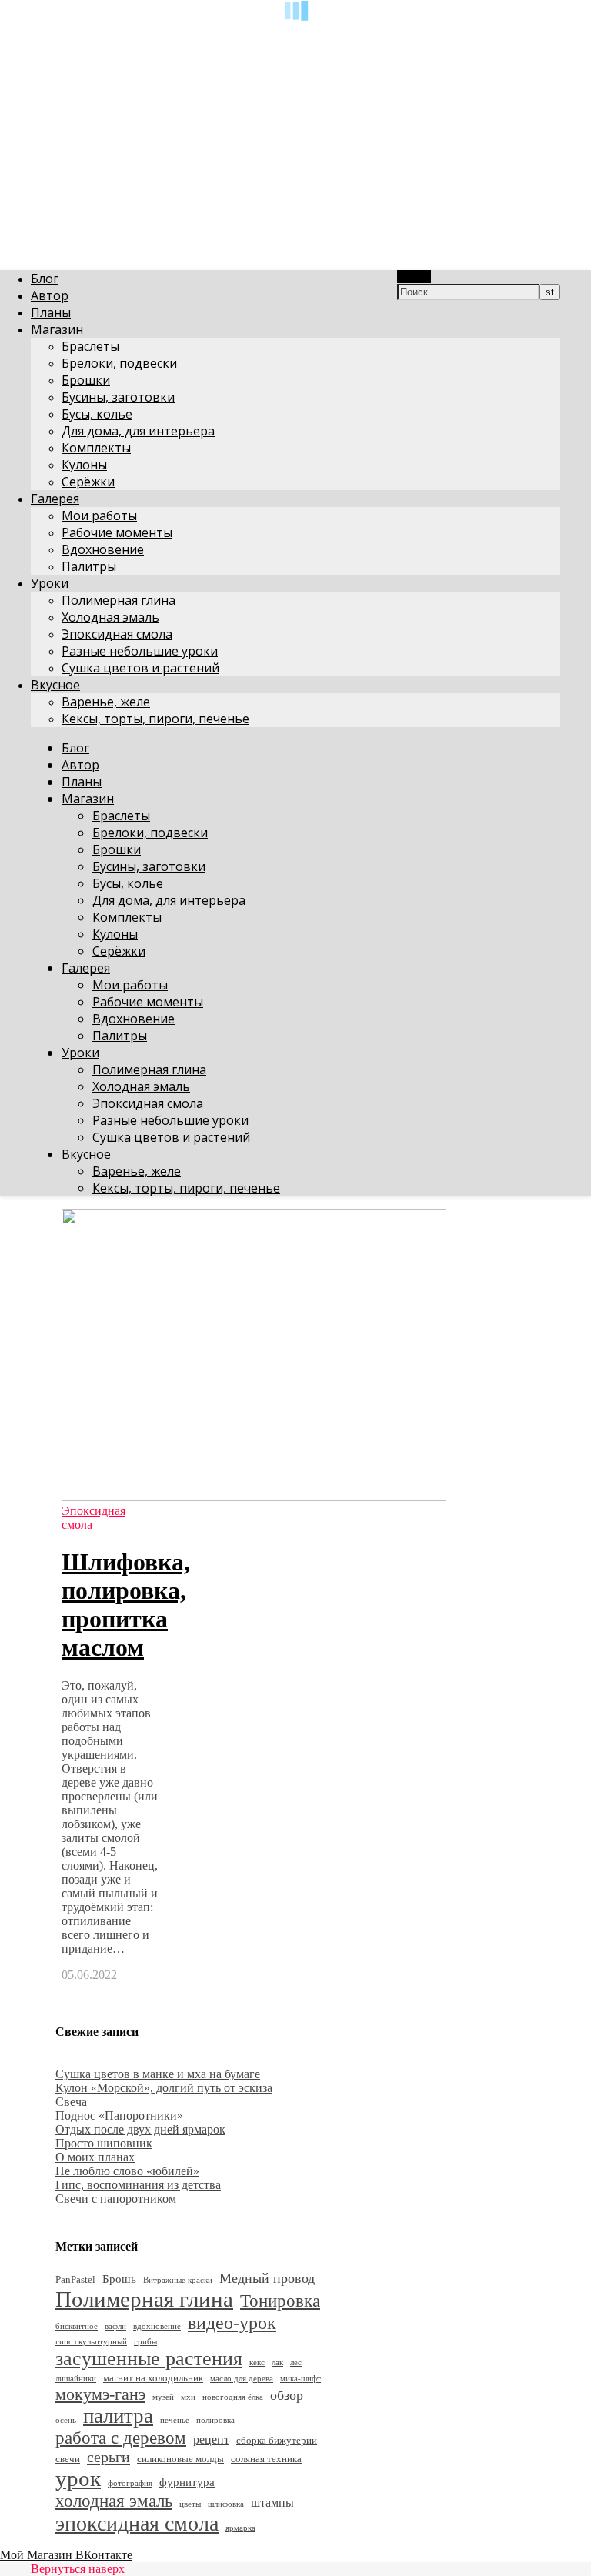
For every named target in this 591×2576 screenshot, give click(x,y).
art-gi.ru (20, 35)
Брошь (119, 2279)
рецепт (211, 2439)
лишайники (76, 2379)
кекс (257, 2362)
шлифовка (226, 2504)
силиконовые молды (180, 2459)
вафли (115, 2326)
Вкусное (55, 685)
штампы (272, 2503)
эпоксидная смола (137, 2523)
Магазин (57, 329)
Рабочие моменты (117, 532)
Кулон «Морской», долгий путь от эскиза (164, 2088)
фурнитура (187, 2482)
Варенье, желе (106, 702)
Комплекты (96, 448)
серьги (109, 2457)
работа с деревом (121, 2438)
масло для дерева (242, 2379)
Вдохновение (103, 549)
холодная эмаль (114, 2501)
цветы (190, 2504)
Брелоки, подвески (119, 363)
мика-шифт (301, 2379)
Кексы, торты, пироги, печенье (155, 719)
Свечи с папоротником (116, 2199)
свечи (68, 2459)
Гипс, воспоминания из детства (138, 2185)
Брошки (86, 380)
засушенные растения (149, 2359)
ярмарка (240, 2528)
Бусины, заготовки (118, 397)
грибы (145, 2342)
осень (66, 2420)
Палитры (89, 566)
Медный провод (267, 2278)
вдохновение (157, 2326)
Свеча (71, 2102)
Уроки (50, 583)
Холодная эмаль (110, 617)
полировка (215, 2420)
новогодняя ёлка (233, 2397)
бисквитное (77, 2326)
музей (163, 2397)
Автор (50, 295)
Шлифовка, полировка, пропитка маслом (126, 1605)
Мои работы (99, 516)
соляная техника (266, 2459)
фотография (130, 2483)
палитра (118, 2416)
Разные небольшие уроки (140, 651)
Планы (51, 312)
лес (296, 2362)
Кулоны (84, 465)
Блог (45, 279)
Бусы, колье (97, 414)
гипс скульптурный (91, 2342)
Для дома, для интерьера (138, 431)
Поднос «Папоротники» (119, 2116)
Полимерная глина (119, 600)
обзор (287, 2395)
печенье (175, 2420)
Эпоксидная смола (117, 634)
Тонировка (280, 2301)
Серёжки (88, 482)
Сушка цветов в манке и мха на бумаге (158, 2074)
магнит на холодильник (153, 2378)
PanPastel (75, 2279)
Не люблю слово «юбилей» (127, 2171)
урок (78, 2478)
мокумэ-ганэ (100, 2394)
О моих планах (95, 2157)
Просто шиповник (104, 2143)
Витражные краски (178, 2280)
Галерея (55, 499)
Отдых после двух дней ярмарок (140, 2129)
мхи (188, 2397)
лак (277, 2362)
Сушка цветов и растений (140, 668)
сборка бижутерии (277, 2440)
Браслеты (90, 346)
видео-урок (232, 2322)
